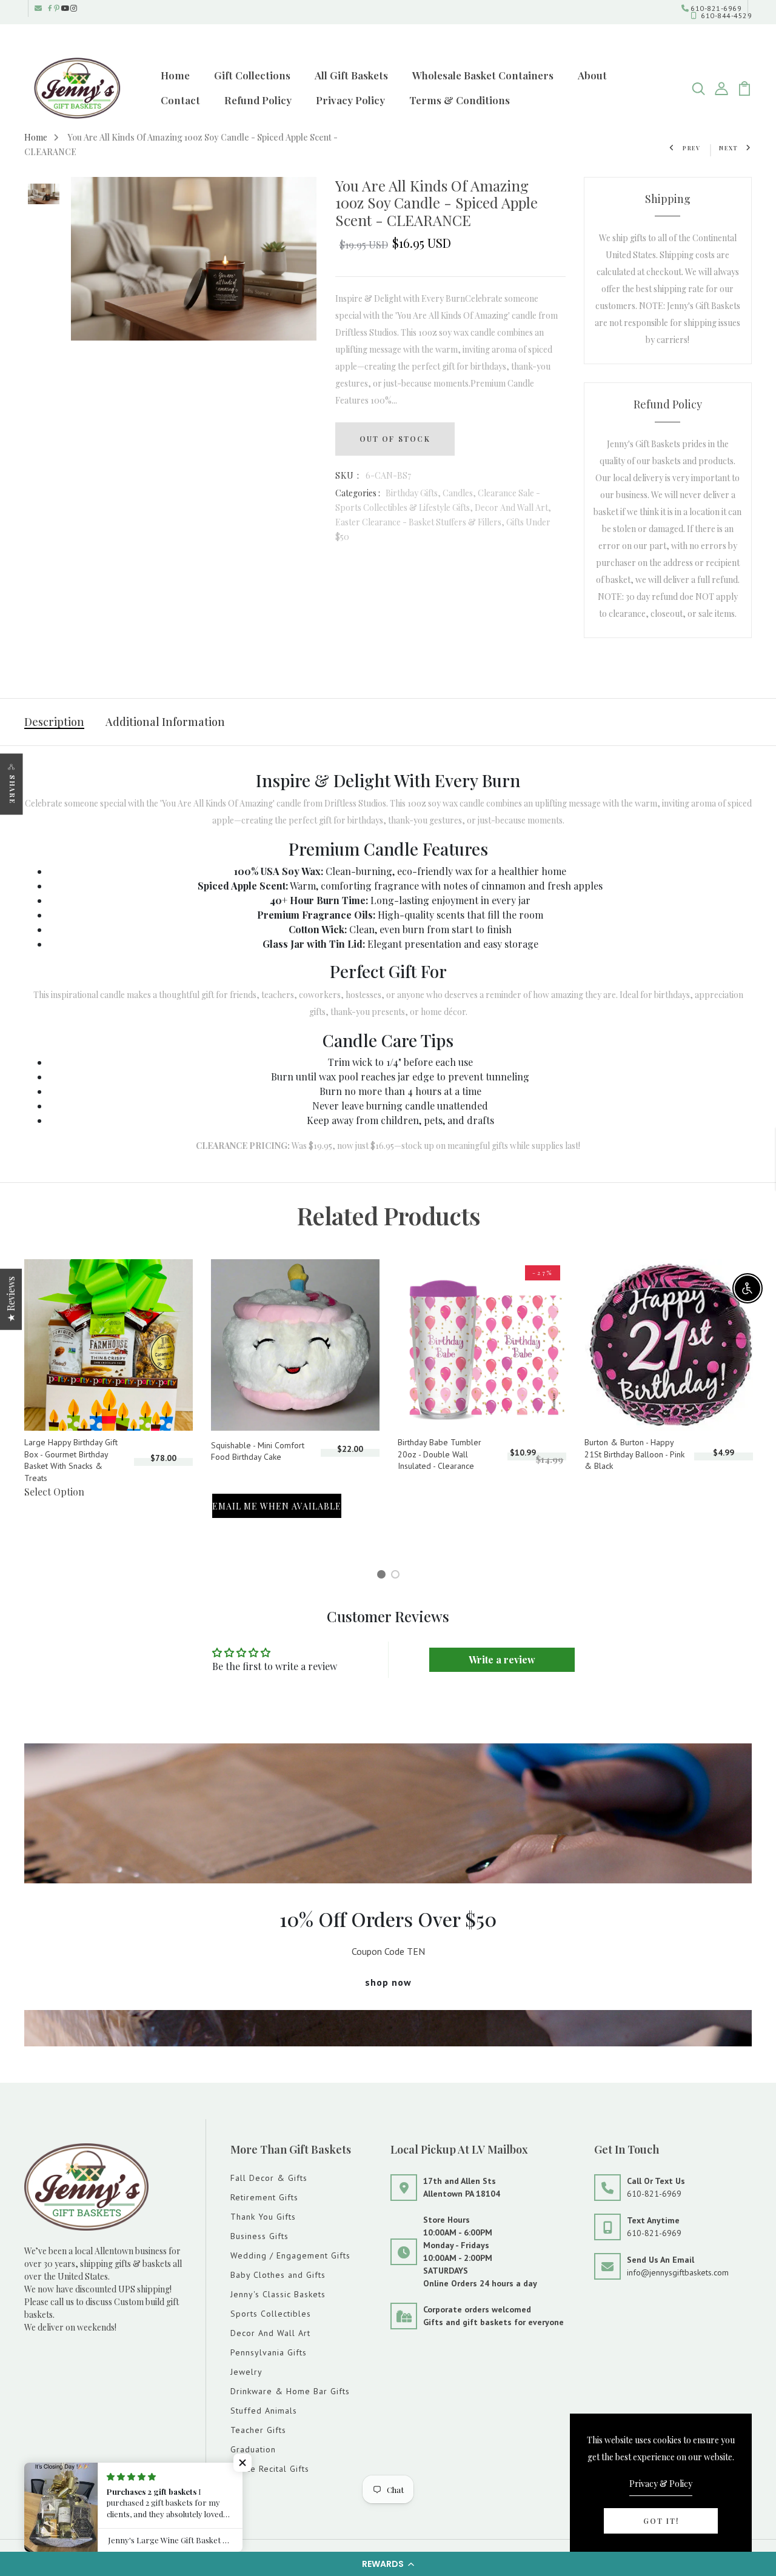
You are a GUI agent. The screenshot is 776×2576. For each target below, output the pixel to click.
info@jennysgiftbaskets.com (678, 2272)
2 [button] (397, 1576)
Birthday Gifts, (414, 493)
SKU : (348, 475)
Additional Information (165, 722)
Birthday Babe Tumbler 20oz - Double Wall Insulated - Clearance (440, 1454)
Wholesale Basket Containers (483, 75)
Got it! (661, 2521)
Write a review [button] (502, 1659)
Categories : (358, 493)
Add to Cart (237, 1473)
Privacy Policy (350, 100)
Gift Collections (252, 75)
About (592, 75)
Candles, (460, 493)
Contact (180, 100)
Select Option (54, 1492)
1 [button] (383, 1576)
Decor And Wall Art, (513, 508)
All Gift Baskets (351, 75)
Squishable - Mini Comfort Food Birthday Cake (258, 1451)
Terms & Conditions (460, 100)
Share (12, 790)
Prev (692, 148)
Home (175, 75)
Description (54, 722)
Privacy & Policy (661, 2484)
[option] (44, 195)
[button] (388, 2564)
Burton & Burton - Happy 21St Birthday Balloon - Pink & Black (634, 1454)
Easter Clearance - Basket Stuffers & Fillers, (421, 522)
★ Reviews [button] (11, 1299)
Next (729, 148)
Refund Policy (258, 100)
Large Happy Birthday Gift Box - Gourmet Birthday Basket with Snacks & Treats (71, 1460)
